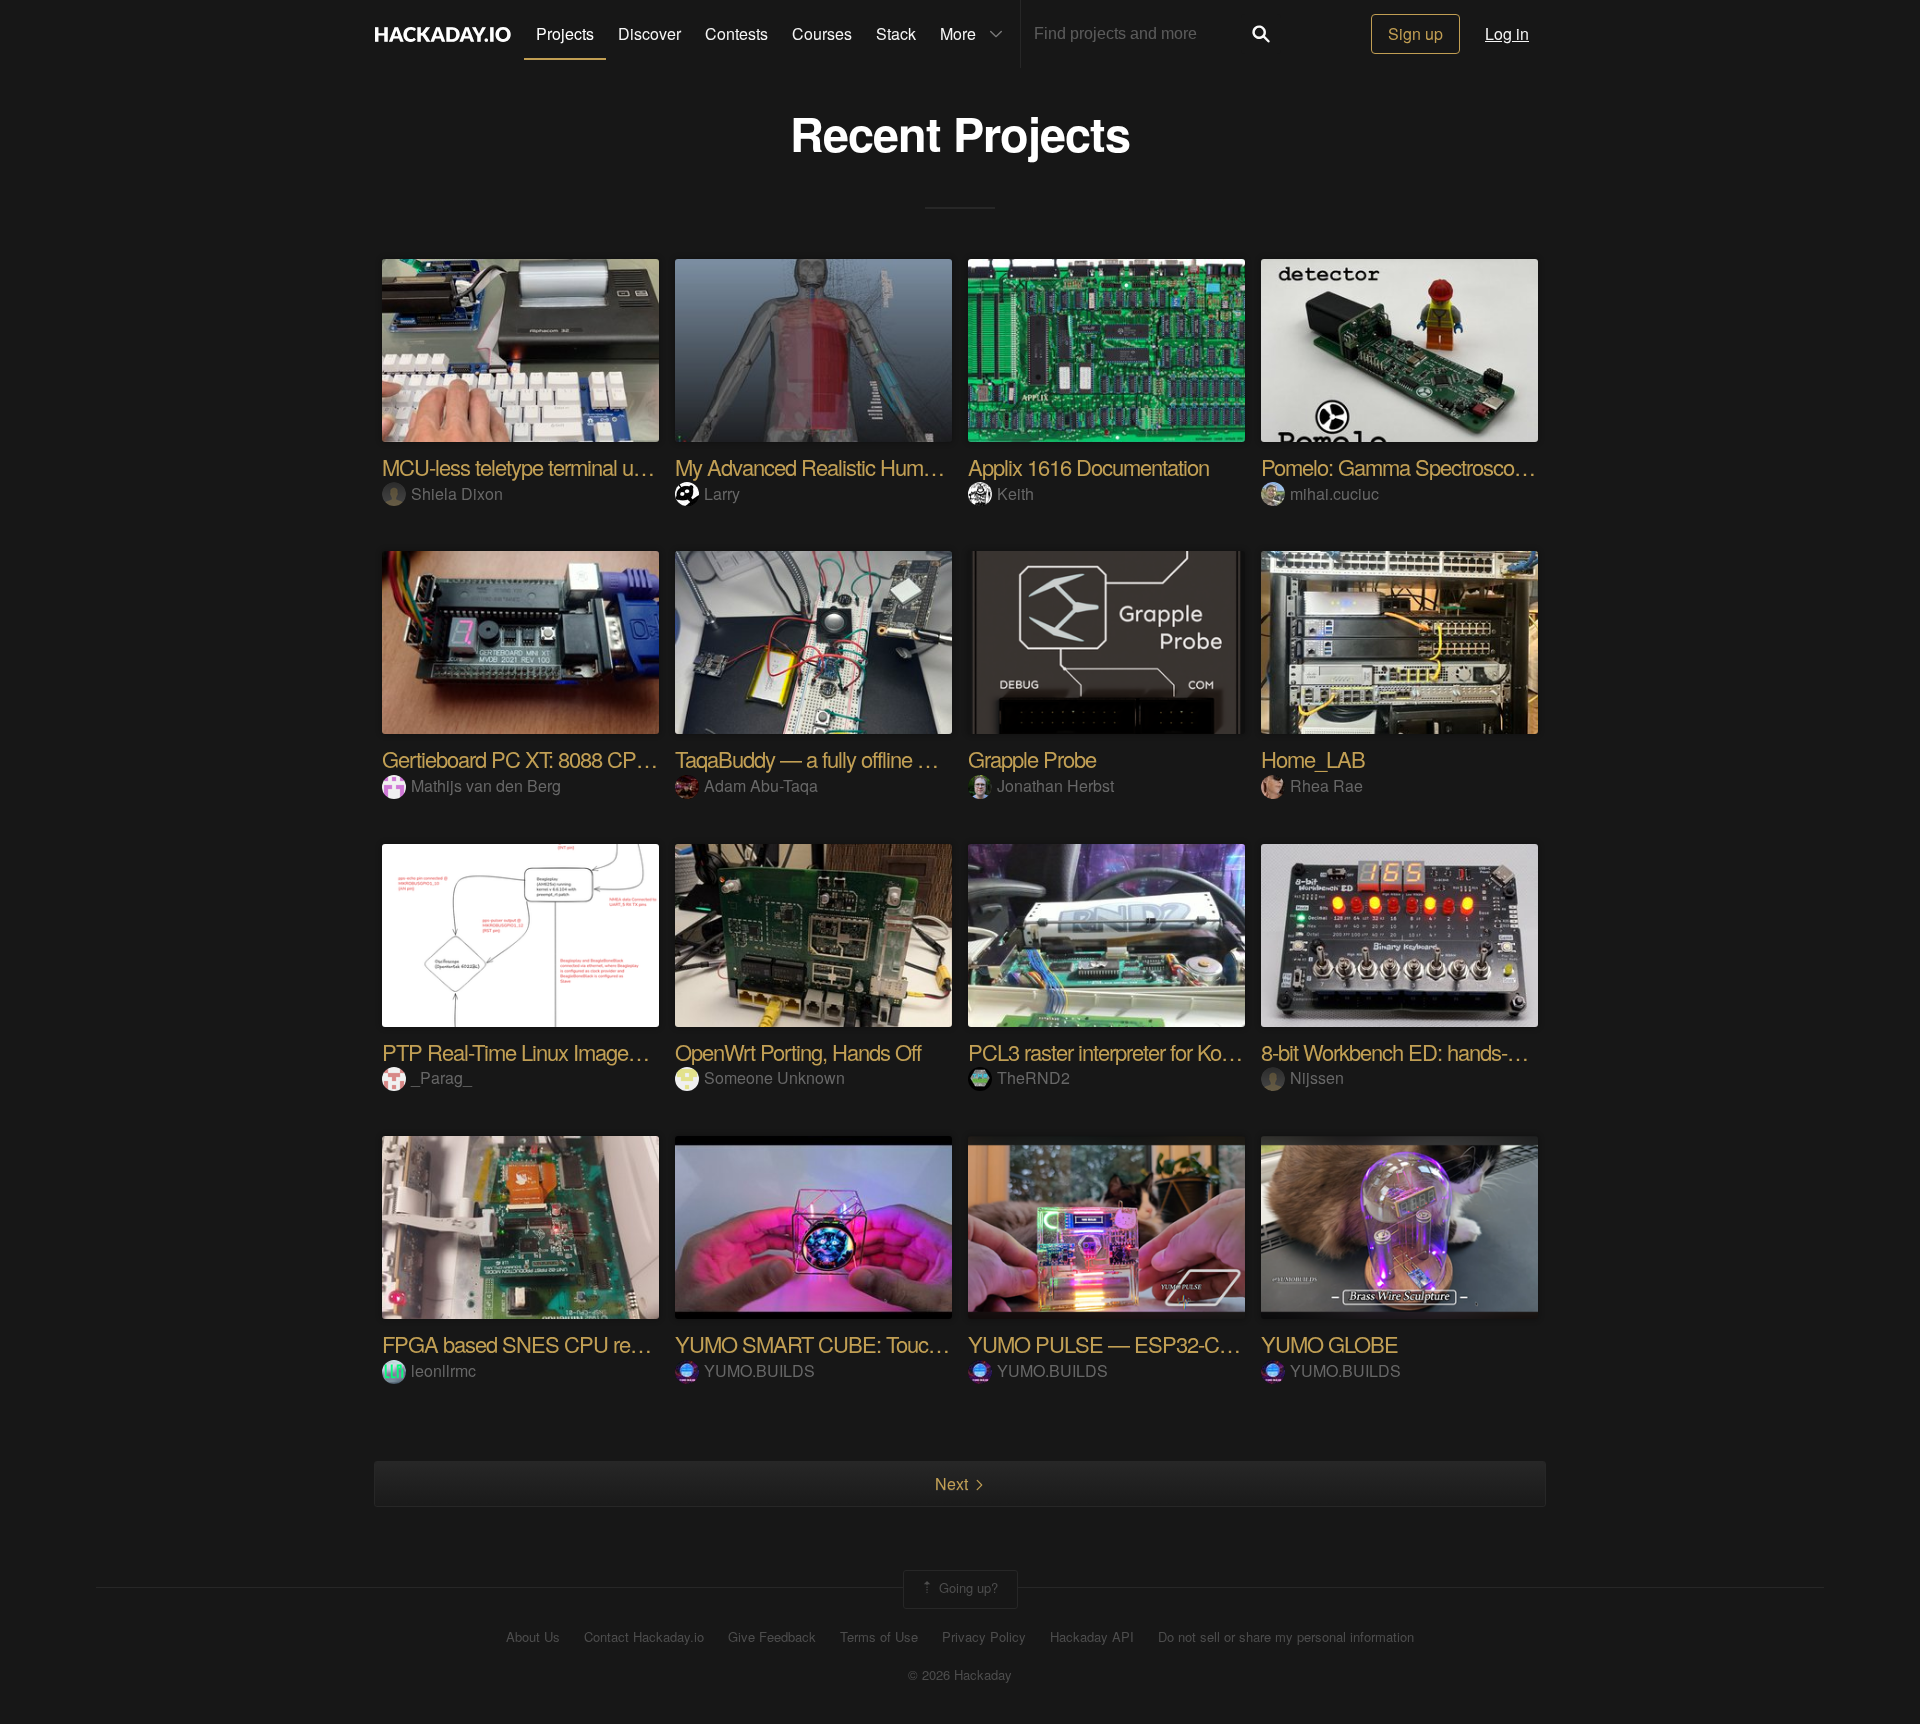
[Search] (1261, 34)
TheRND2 (1033, 1077)
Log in (1507, 33)
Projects (565, 33)
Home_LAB (1313, 758)
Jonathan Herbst (1055, 785)
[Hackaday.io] (443, 34)
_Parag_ (441, 1077)
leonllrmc (443, 1370)
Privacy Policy (984, 1637)
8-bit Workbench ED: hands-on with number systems (1490, 1051)
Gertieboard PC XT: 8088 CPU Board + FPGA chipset (618, 758)
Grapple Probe (1032, 758)
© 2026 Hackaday (960, 1675)
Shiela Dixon (457, 493)
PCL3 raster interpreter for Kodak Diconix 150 (1164, 1051)
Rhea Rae (1326, 785)
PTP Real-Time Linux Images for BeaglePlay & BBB (609, 1051)
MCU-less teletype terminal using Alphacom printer (602, 466)
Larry (722, 493)
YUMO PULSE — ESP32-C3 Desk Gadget (1159, 1343)
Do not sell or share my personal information (1286, 1637)
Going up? (966, 1587)
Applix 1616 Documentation (1088, 466)
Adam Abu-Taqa (761, 785)
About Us (533, 1637)
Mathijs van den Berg (486, 785)
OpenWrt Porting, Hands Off (798, 1051)
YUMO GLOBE (1329, 1343)
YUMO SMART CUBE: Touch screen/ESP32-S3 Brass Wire (940, 1343)
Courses (822, 33)
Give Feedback (772, 1637)
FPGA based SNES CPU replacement (551, 1343)
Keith (1015, 493)
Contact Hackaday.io (644, 1637)
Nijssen (1317, 1077)
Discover (649, 33)
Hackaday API (1092, 1637)
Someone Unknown (774, 1077)
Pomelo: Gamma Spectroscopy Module (1433, 466)
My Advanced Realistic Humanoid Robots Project (890, 466)
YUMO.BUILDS (759, 1370)
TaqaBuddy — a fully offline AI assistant (846, 758)
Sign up (1415, 33)
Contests (736, 33)
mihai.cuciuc (1334, 493)
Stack (896, 33)
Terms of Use (879, 1637)
